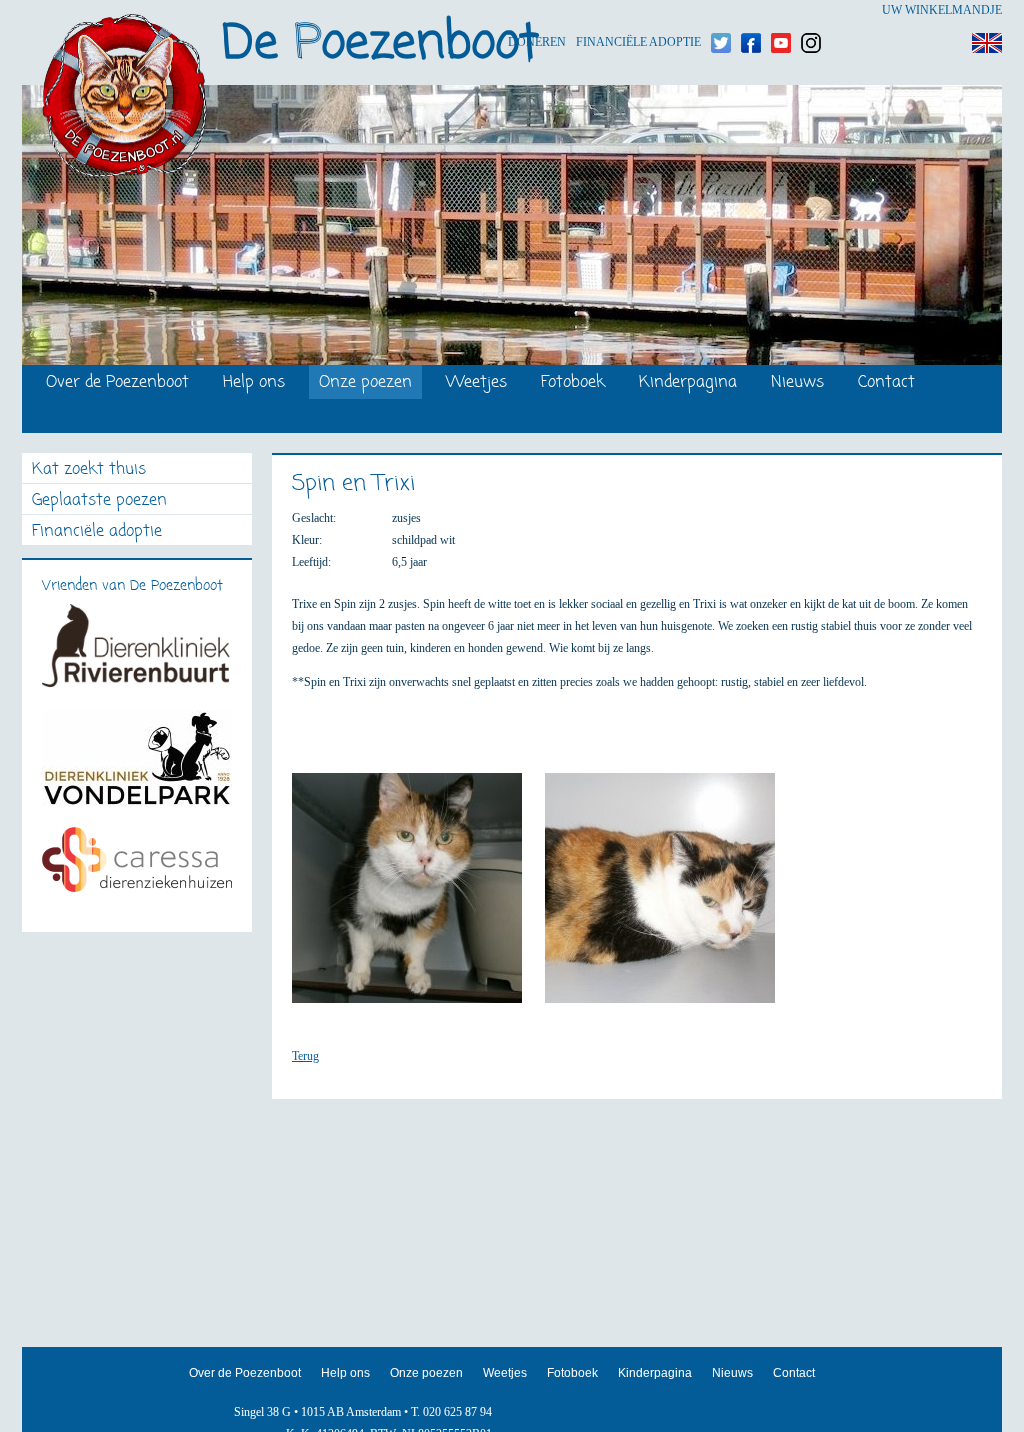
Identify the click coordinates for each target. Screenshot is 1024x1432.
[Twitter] (721, 10)
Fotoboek (573, 383)
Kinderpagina (688, 383)
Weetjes (476, 383)
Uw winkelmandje (942, 10)
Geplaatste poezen (99, 501)
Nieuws (797, 383)
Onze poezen (365, 383)
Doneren (537, 10)
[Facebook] (751, 10)
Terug (305, 1056)
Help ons (254, 383)
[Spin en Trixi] (417, 897)
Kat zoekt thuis (89, 470)
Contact (886, 383)
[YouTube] (781, 10)
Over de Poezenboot (117, 383)
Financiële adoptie (638, 10)
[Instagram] (811, 10)
